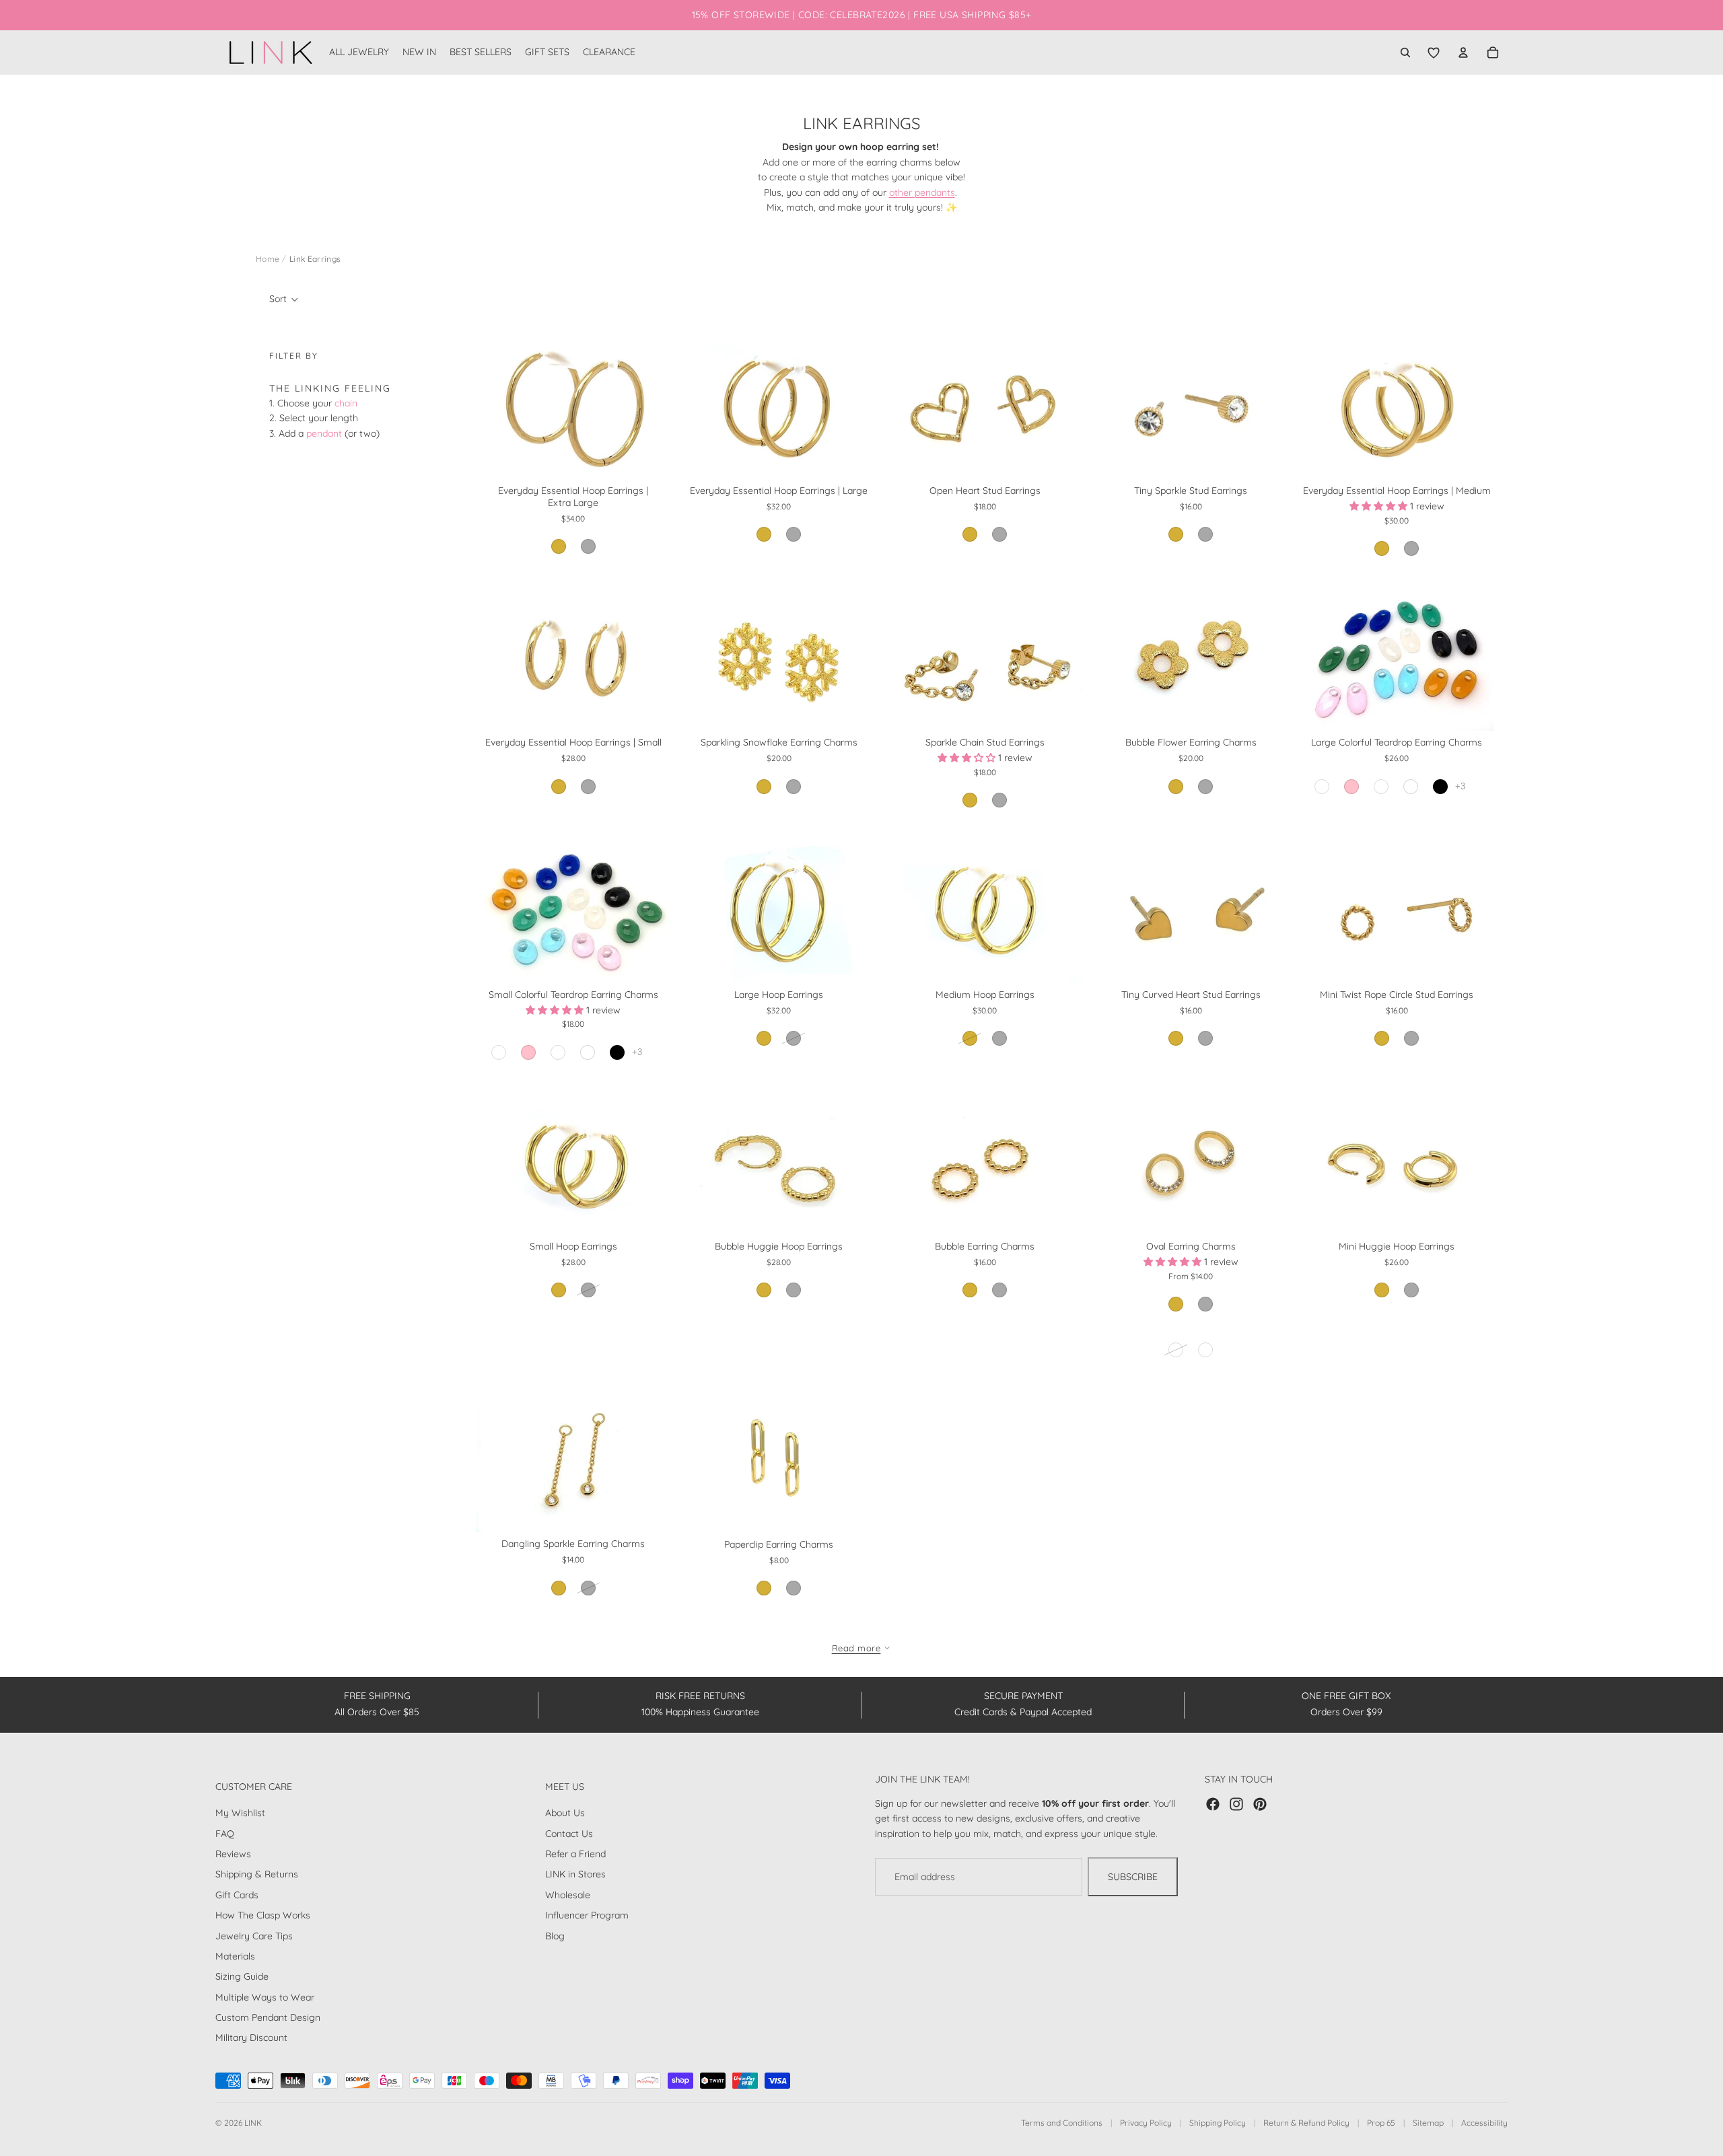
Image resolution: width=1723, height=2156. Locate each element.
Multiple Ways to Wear (265, 1997)
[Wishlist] (1434, 52)
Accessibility (1484, 2123)
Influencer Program (587, 1915)
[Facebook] (1213, 1804)
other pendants (922, 192)
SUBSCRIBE (1133, 1877)
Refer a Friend (575, 1854)
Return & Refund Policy (1306, 2123)
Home (268, 259)
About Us (565, 1813)
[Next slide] (651, 406)
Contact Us (569, 1834)
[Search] (1405, 52)
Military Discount (251, 2038)
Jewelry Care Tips (254, 1935)
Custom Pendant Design (268, 2017)
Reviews (233, 1854)
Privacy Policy (1146, 2123)
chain (346, 403)
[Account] (1463, 52)
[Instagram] (1236, 1804)
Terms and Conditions (1062, 2123)
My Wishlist (240, 1813)
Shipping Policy (1218, 2123)
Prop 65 (1381, 2123)
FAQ (225, 1834)
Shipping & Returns (257, 1874)
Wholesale (568, 1895)
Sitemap (1428, 2123)
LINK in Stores (575, 1874)
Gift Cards (237, 1895)
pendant (324, 433)
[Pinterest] (1260, 1804)
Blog (555, 1935)
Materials (235, 1956)
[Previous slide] (496, 406)
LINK (253, 2123)
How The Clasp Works (263, 1915)
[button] (284, 299)
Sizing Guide (242, 1976)
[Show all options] (1460, 786)
